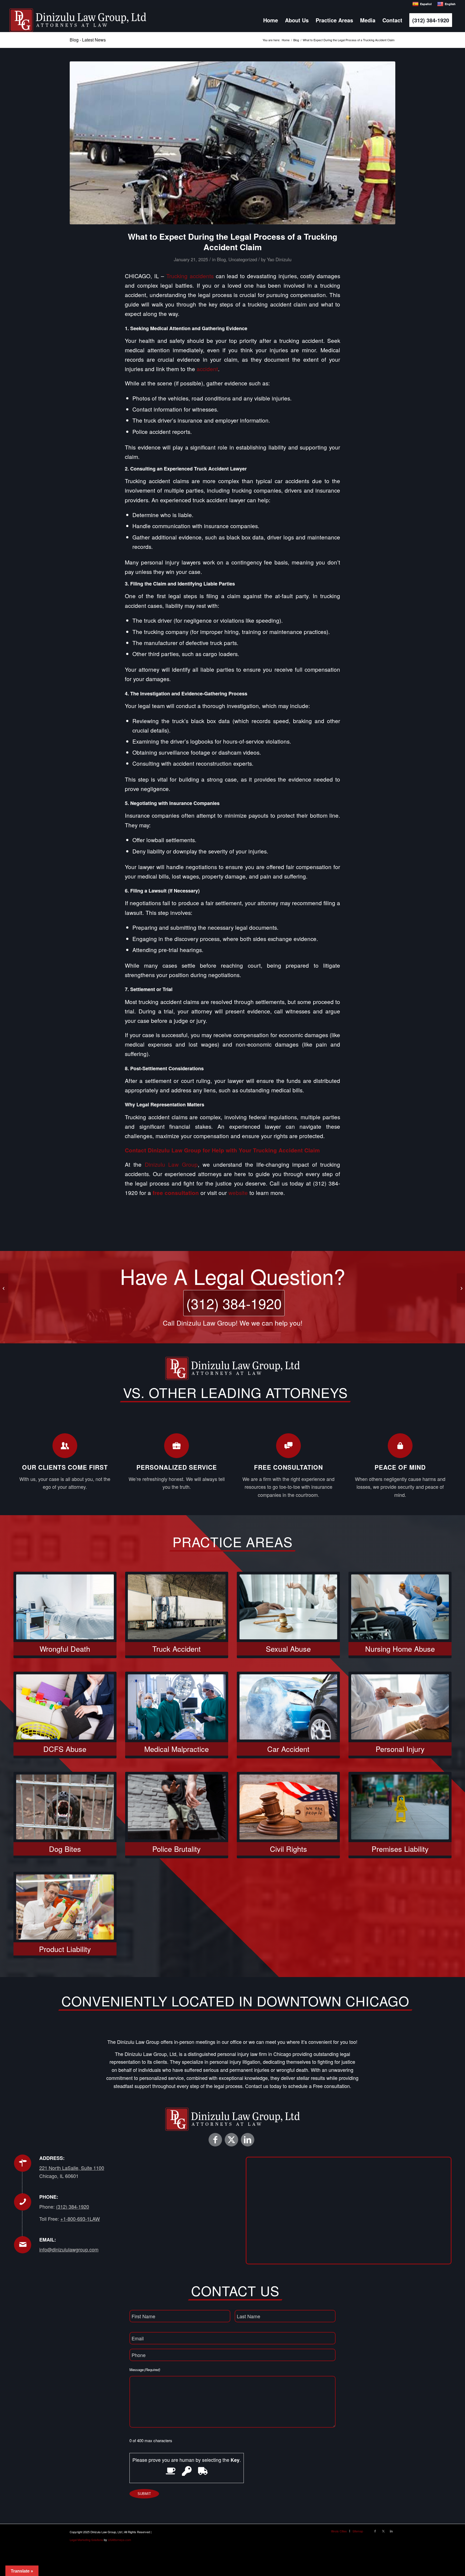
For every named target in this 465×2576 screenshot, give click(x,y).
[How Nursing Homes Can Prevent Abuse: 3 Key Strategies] (461, 1288)
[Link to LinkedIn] (248, 2140)
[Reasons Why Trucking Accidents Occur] (232, 143)
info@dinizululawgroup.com (69, 2249)
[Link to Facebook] (215, 2140)
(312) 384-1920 (234, 1303)
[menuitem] (271, 20)
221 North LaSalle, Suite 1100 (72, 2168)
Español (426, 4)
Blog (221, 259)
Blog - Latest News (88, 40)
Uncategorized (243, 259)
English (450, 4)
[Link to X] (231, 2140)
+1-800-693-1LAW (80, 2219)
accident (207, 369)
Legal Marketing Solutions (86, 2540)
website (238, 1193)
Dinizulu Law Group (171, 1164)
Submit (144, 2494)
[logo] (78, 20)
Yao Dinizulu (279, 259)
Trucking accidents (190, 276)
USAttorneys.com (119, 2540)
